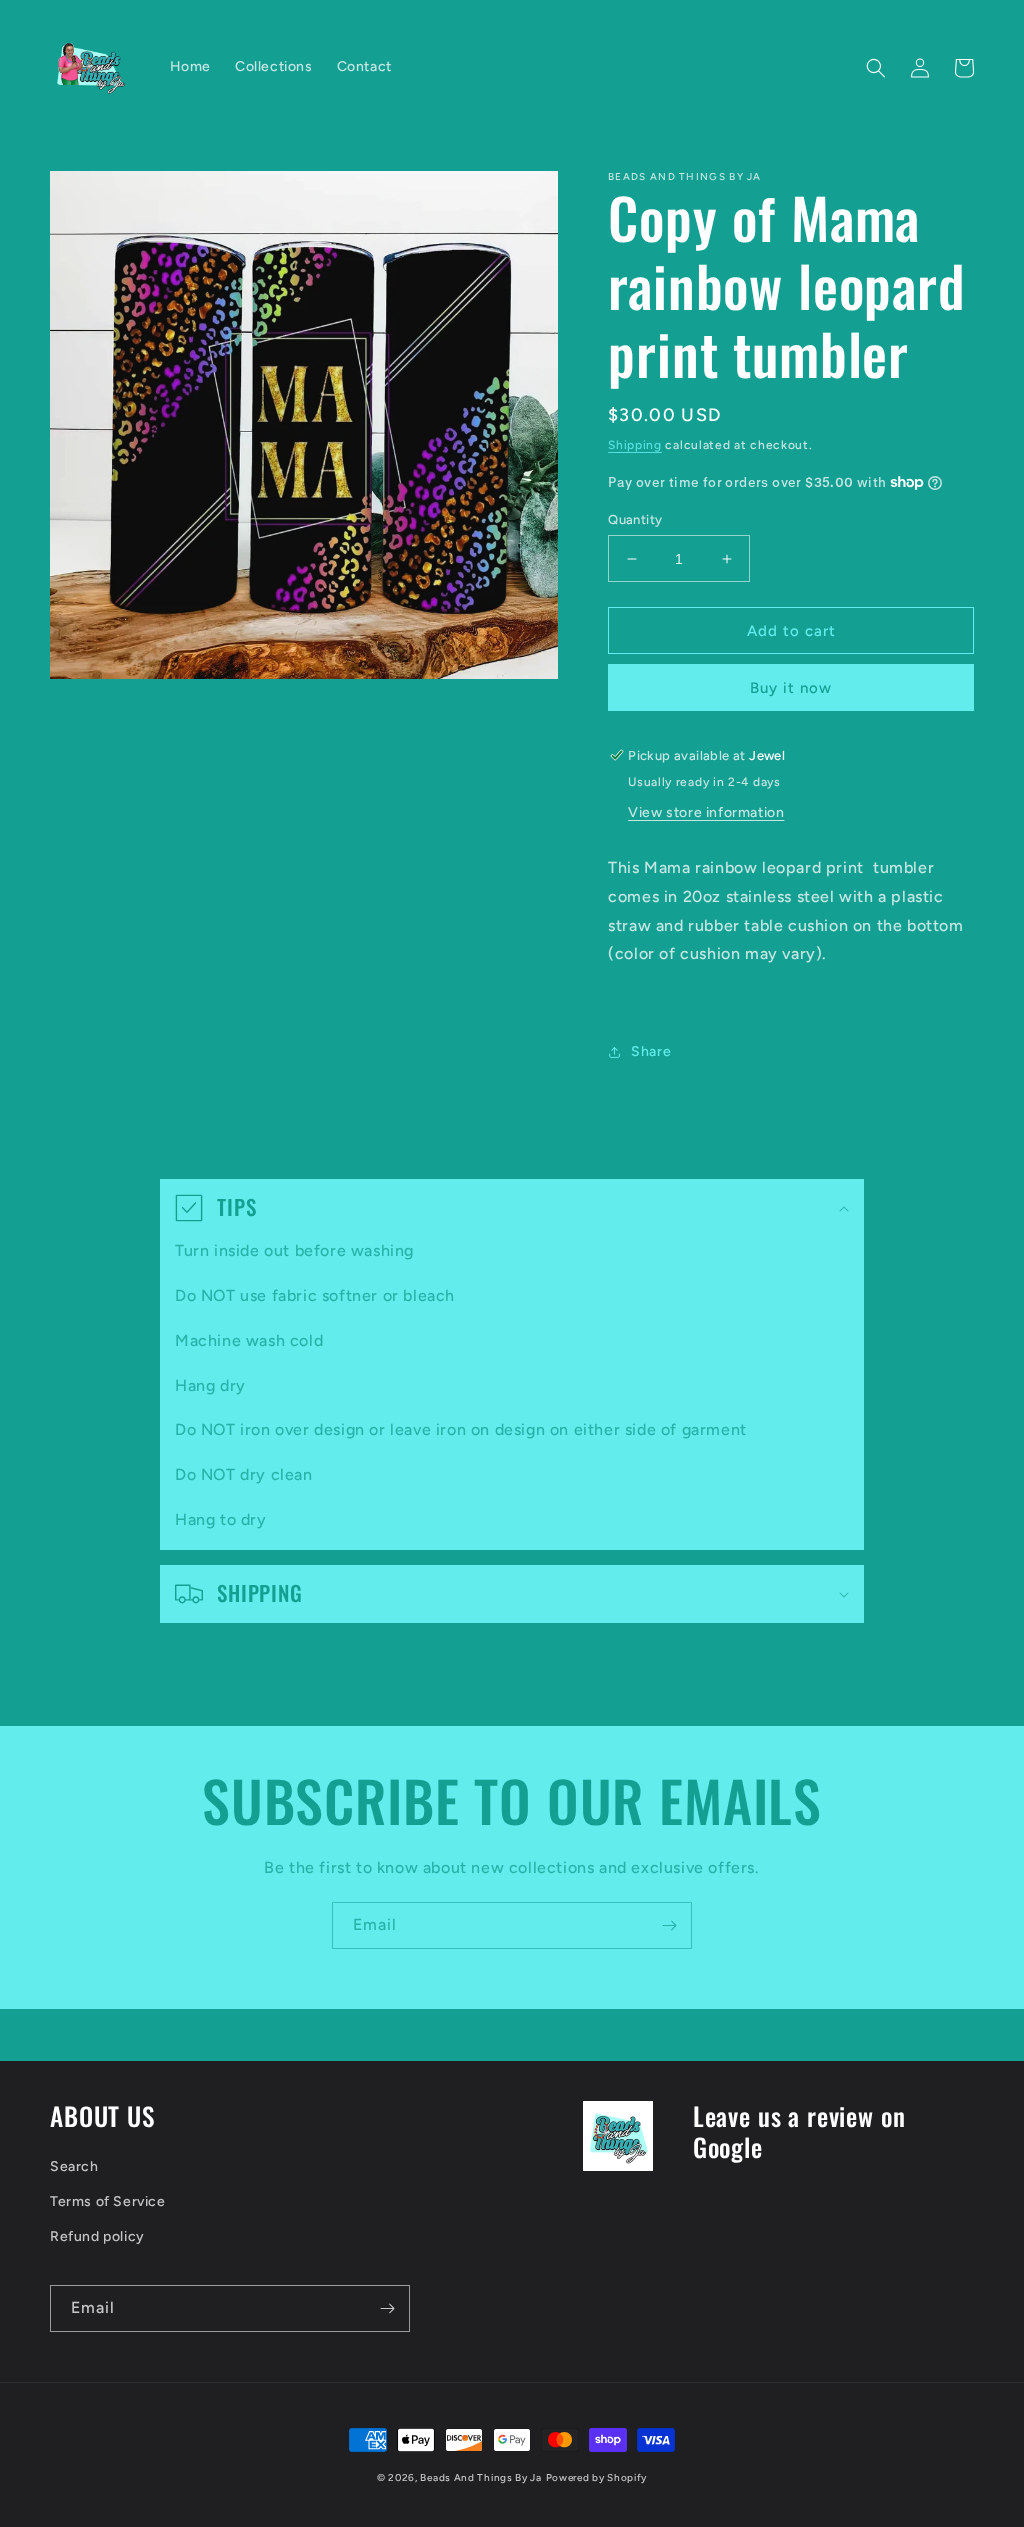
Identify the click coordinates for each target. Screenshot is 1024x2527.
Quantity (635, 519)
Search (74, 2166)
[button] (876, 68)
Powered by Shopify (597, 2477)
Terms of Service (108, 2201)
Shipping (635, 445)
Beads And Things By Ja (480, 2477)
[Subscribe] (669, 1925)
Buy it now (791, 688)
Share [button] (651, 1051)
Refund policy (97, 2236)
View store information (706, 812)
